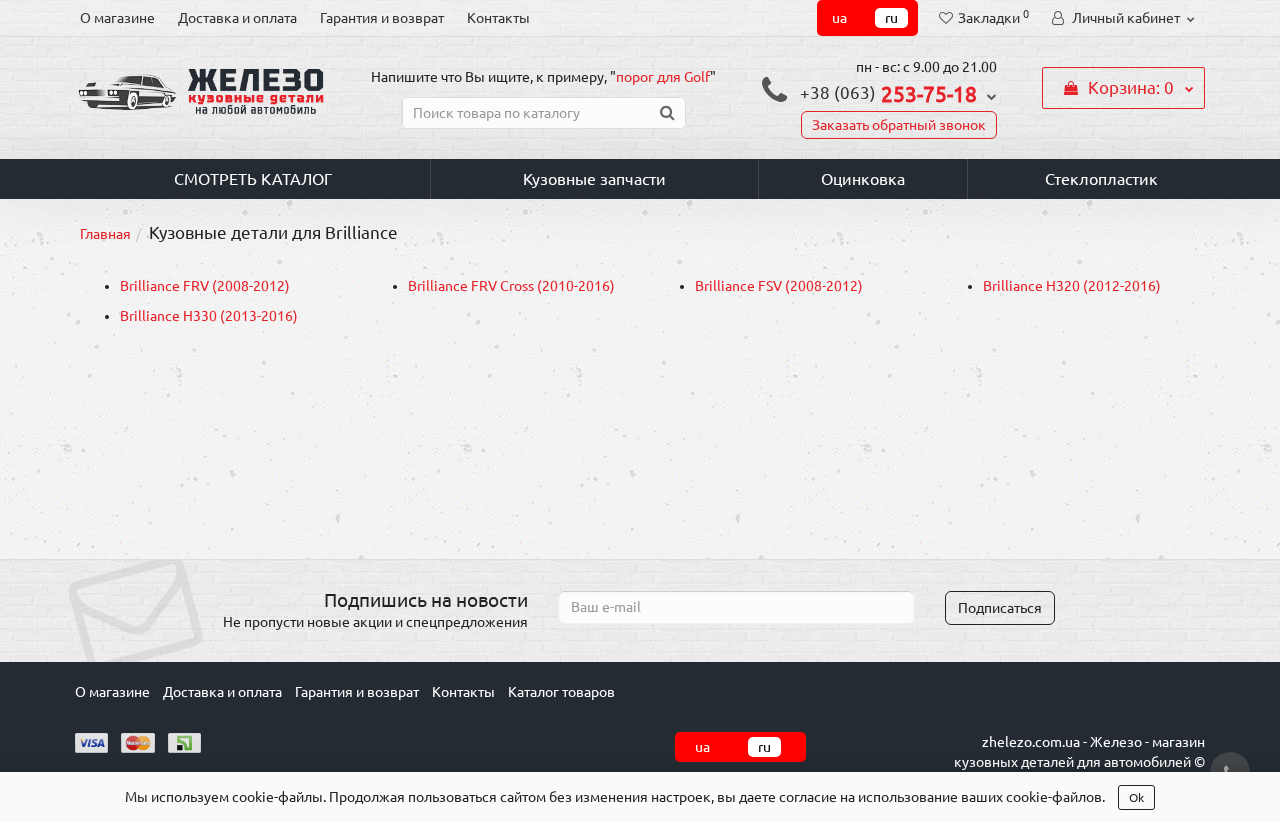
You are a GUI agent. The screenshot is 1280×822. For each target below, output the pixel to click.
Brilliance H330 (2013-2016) (209, 316)
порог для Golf (663, 77)
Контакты (498, 18)
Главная (105, 234)
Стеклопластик (1101, 179)
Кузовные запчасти (594, 179)
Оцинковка (863, 179)
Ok (1136, 797)
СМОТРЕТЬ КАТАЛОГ (253, 179)
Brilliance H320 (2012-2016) (1072, 286)
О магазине (117, 18)
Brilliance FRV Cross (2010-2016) (511, 286)
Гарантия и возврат (382, 18)
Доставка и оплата (237, 18)
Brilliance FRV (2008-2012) (205, 286)
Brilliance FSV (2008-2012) (779, 286)
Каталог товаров (561, 692)
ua (839, 18)
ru (891, 18)
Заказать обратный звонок (899, 125)
